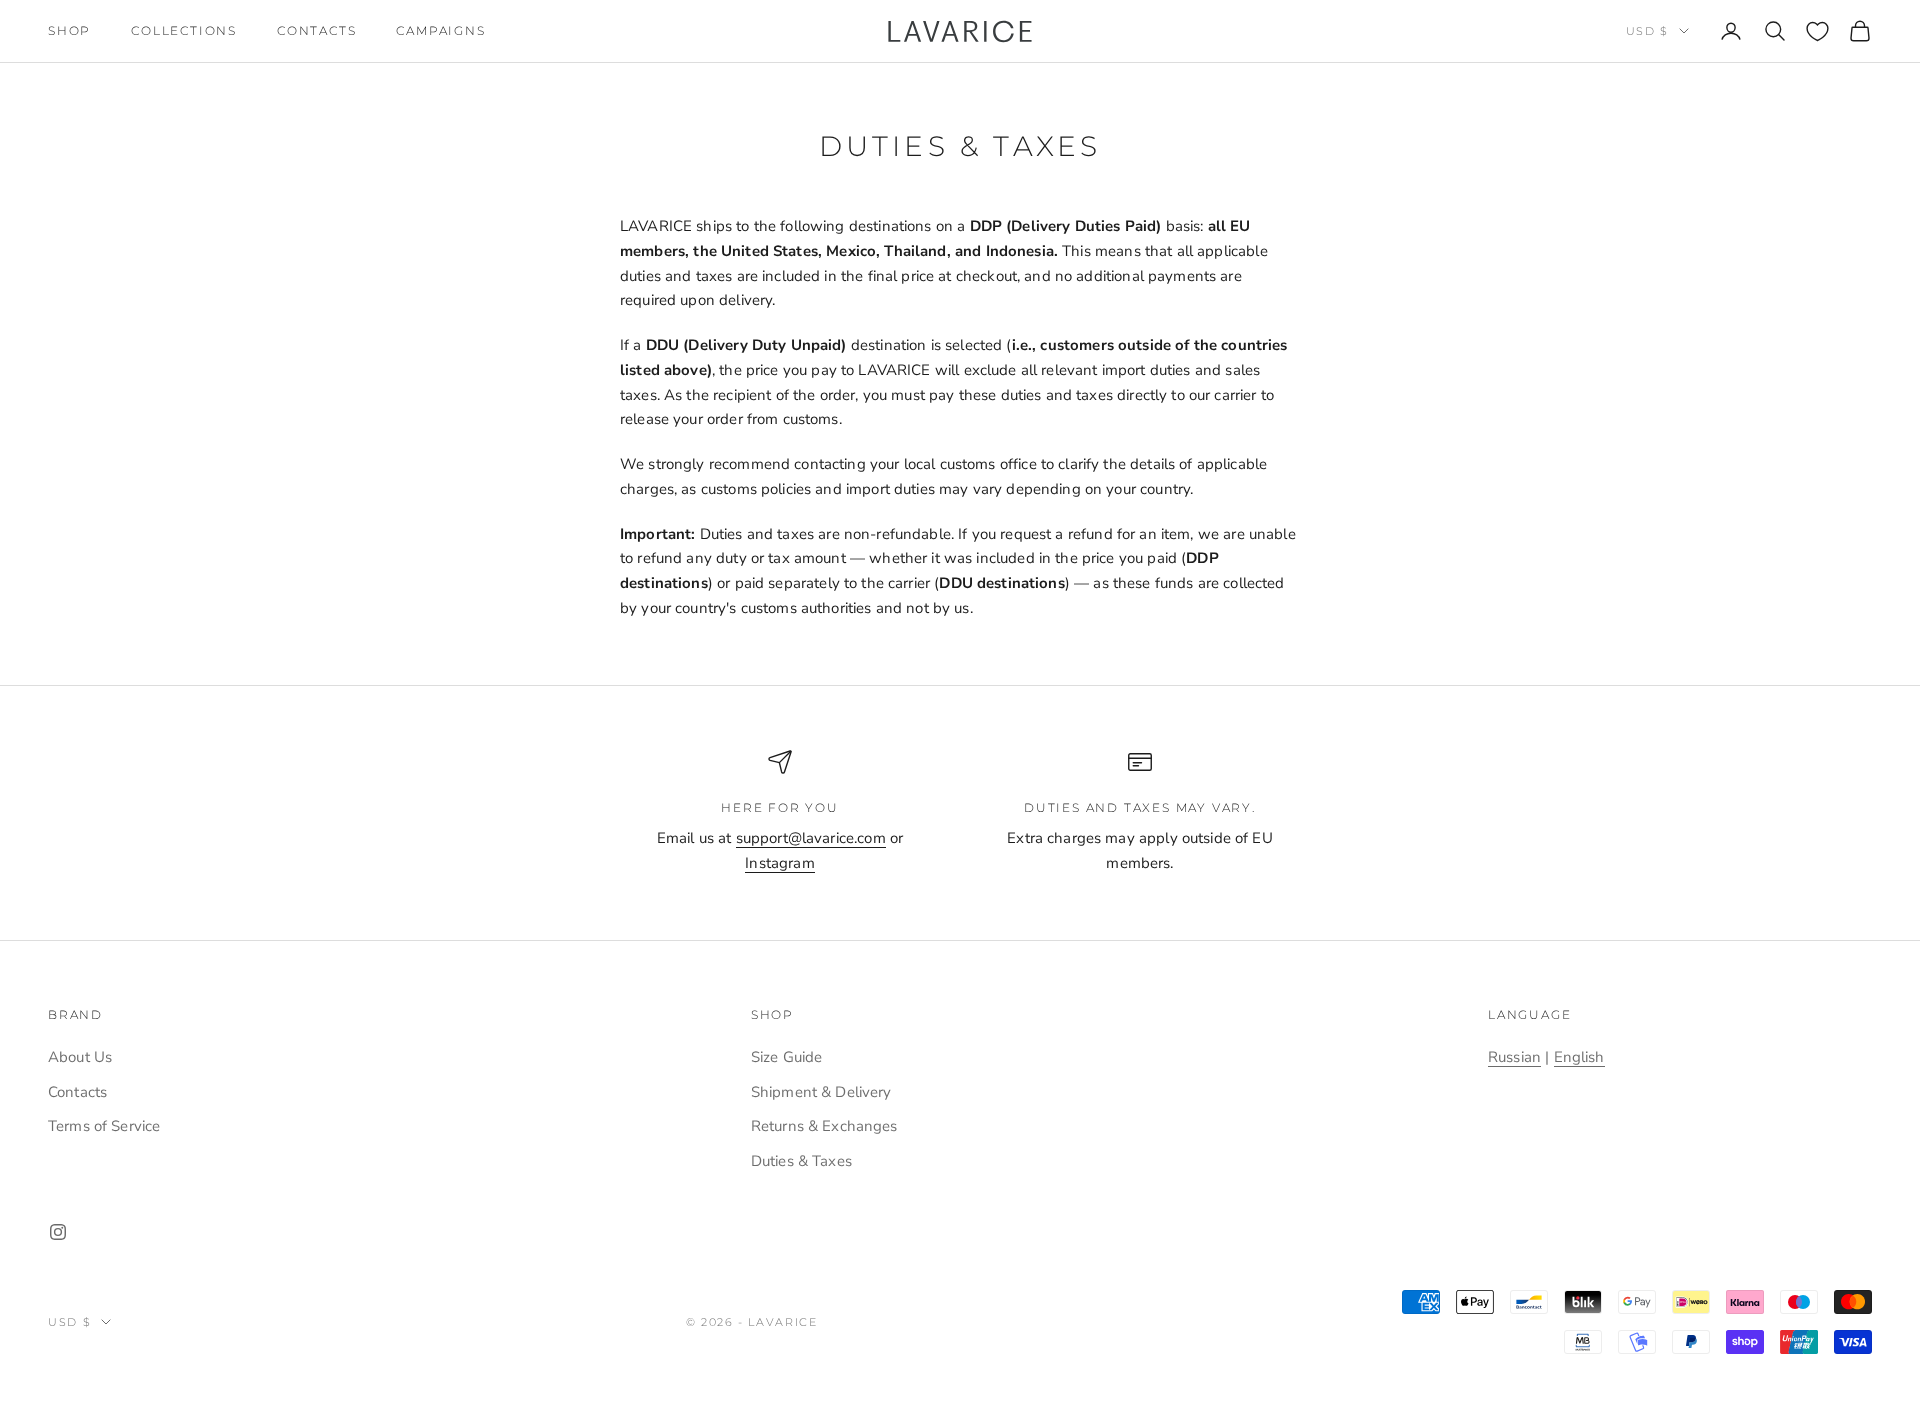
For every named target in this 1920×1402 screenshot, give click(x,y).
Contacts (316, 30)
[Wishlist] (1817, 31)
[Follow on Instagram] (58, 1232)
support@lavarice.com (811, 838)
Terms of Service (104, 1126)
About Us (80, 1057)
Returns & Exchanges (824, 1126)
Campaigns (440, 30)
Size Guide (787, 1057)
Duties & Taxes (801, 1161)
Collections (184, 30)
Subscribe (1698, 1315)
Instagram (779, 863)
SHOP (69, 30)
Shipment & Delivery (821, 1092)
